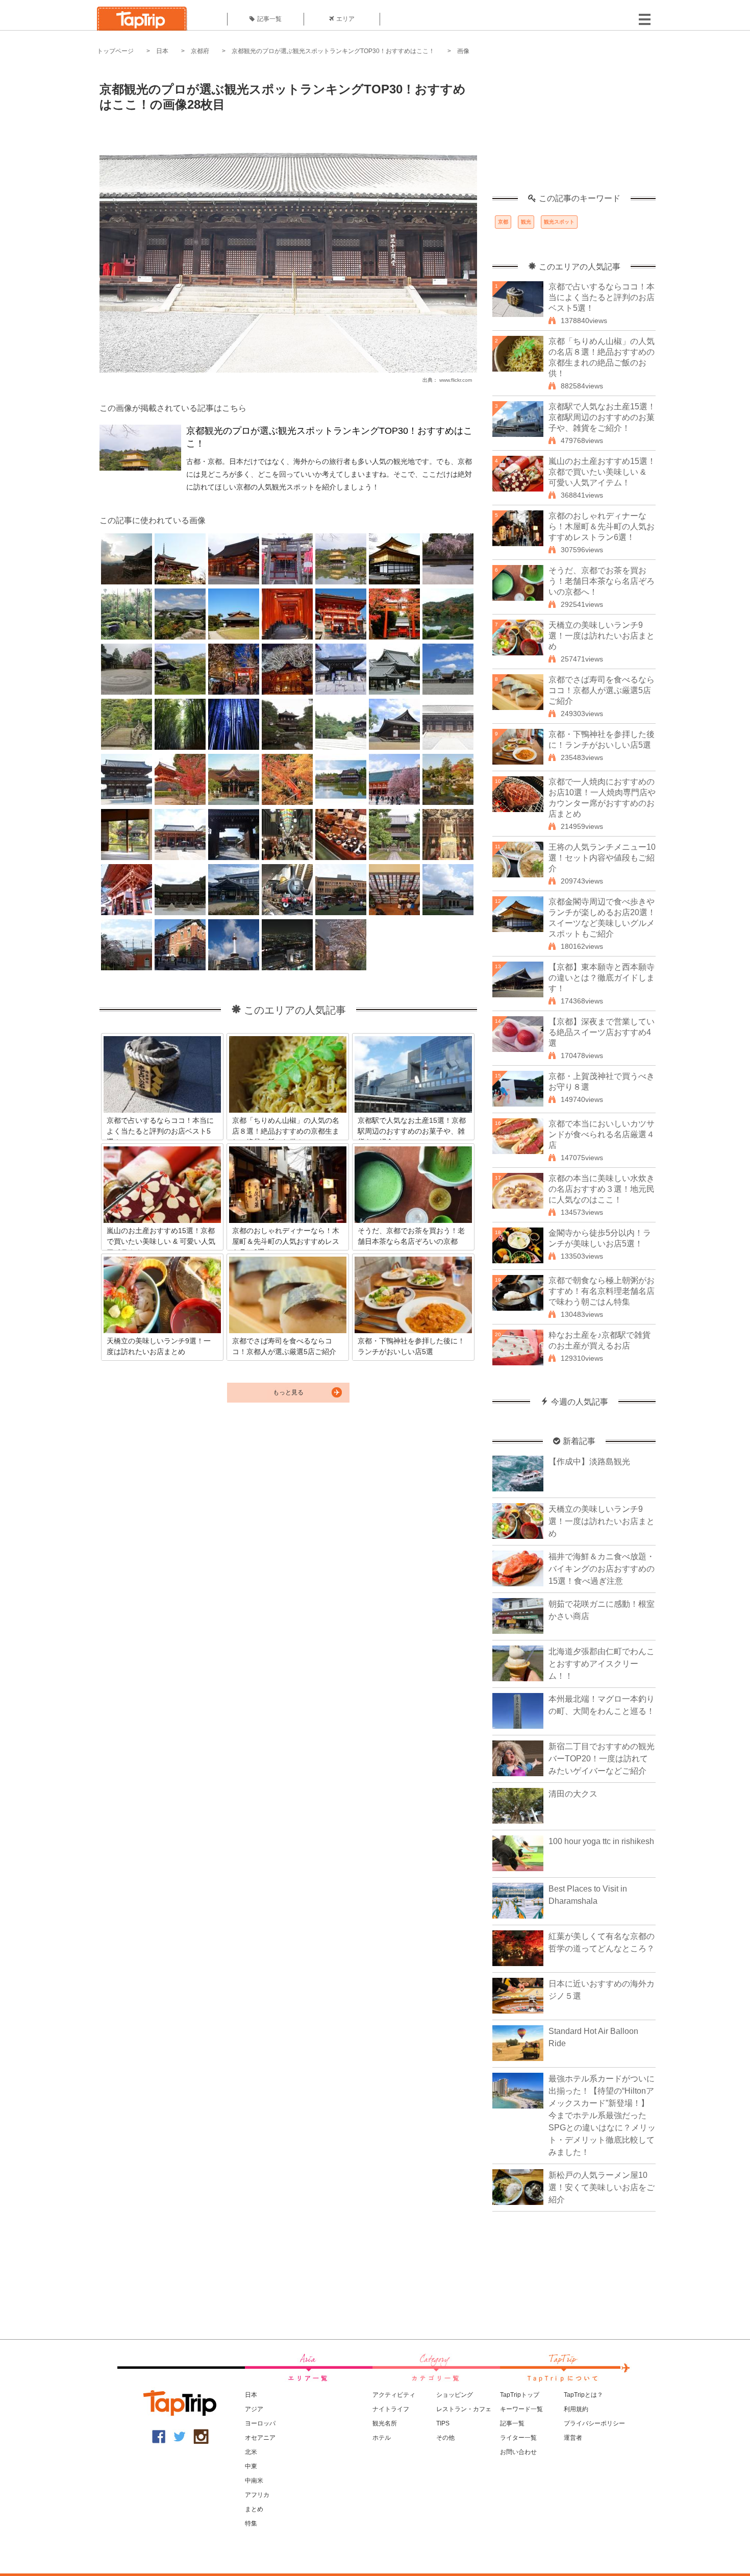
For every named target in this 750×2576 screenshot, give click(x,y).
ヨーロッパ (260, 2423)
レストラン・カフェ (464, 2409)
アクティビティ (394, 2395)
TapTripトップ (520, 2395)
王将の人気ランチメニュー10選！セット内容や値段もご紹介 (602, 858)
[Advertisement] (574, 130)
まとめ (254, 2509)
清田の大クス (573, 1794)
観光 (526, 222)
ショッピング (455, 2395)
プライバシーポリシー (594, 2423)
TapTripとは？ (583, 2395)
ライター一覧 (518, 2438)
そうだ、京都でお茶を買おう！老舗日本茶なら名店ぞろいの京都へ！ (602, 581)
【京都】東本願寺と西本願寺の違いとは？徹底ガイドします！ (602, 978)
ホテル (382, 2438)
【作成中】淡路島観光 (589, 1462)
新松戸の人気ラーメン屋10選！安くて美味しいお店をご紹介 (602, 2187)
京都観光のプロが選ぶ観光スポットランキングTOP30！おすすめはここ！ (333, 51)
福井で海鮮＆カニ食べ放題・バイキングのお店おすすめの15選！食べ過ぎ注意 (602, 1569)
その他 (445, 2438)
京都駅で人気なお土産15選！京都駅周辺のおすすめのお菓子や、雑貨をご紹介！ (602, 417)
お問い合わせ (518, 2452)
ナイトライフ (391, 2409)
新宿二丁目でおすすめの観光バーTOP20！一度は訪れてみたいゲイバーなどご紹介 (602, 1759)
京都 (503, 222)
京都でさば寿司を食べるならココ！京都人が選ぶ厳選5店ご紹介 (602, 690)
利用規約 (576, 2409)
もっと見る (288, 1392)
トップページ (115, 51)
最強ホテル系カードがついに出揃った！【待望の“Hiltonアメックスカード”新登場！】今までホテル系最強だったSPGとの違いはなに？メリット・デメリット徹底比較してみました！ (602, 2115)
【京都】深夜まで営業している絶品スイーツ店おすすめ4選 (602, 1032)
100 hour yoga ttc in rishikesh (601, 1841)
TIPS (443, 2423)
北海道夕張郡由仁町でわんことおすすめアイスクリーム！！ (602, 1664)
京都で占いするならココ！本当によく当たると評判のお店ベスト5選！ (602, 297)
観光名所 (385, 2423)
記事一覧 (269, 19)
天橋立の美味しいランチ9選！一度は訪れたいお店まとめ (602, 636)
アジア (254, 2409)
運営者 (573, 2438)
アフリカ (257, 2495)
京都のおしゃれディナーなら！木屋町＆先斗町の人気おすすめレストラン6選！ (602, 526)
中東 (251, 2466)
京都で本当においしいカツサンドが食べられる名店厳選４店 (602, 1134)
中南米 (254, 2481)
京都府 (200, 51)
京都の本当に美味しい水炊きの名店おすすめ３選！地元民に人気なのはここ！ (602, 1189)
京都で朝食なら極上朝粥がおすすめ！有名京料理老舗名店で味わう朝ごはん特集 (602, 1291)
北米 (251, 2452)
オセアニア (260, 2438)
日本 (162, 51)
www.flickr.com (456, 380)
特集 (251, 2523)
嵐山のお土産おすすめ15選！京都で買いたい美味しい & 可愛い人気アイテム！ (602, 472)
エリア (345, 19)
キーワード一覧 (521, 2409)
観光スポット (559, 222)
